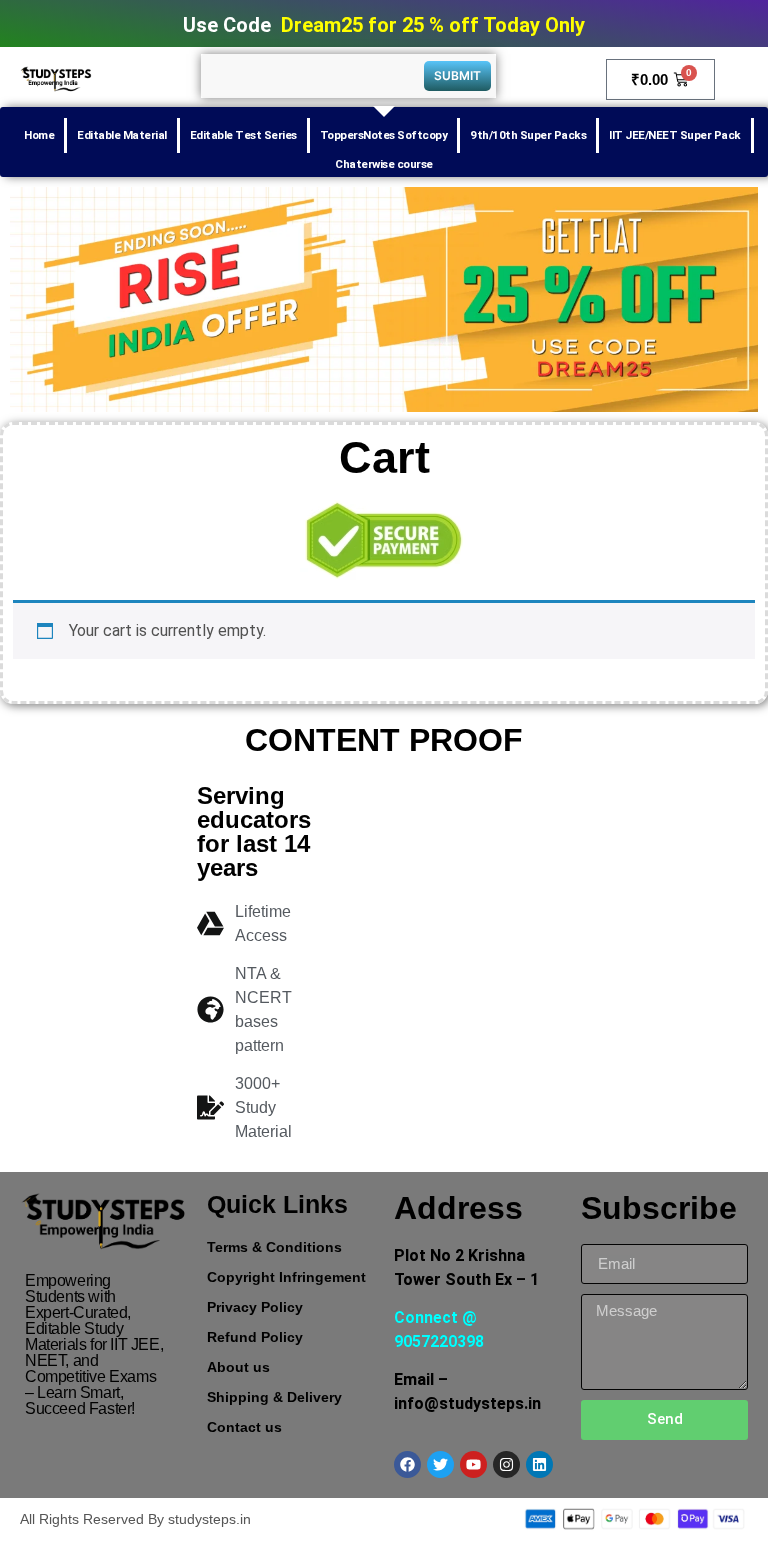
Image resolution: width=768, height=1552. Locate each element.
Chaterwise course (384, 164)
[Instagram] (506, 1464)
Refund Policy (255, 1337)
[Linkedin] (539, 1464)
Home (39, 135)
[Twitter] (440, 1464)
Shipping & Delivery (274, 1397)
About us (238, 1367)
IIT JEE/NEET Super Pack (675, 135)
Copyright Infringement (286, 1277)
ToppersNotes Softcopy (384, 135)
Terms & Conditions (274, 1247)
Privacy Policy (255, 1307)
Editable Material (122, 135)
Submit (457, 75)
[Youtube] (473, 1464)
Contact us (244, 1427)
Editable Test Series (243, 135)
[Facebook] (407, 1464)
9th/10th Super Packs (528, 135)
